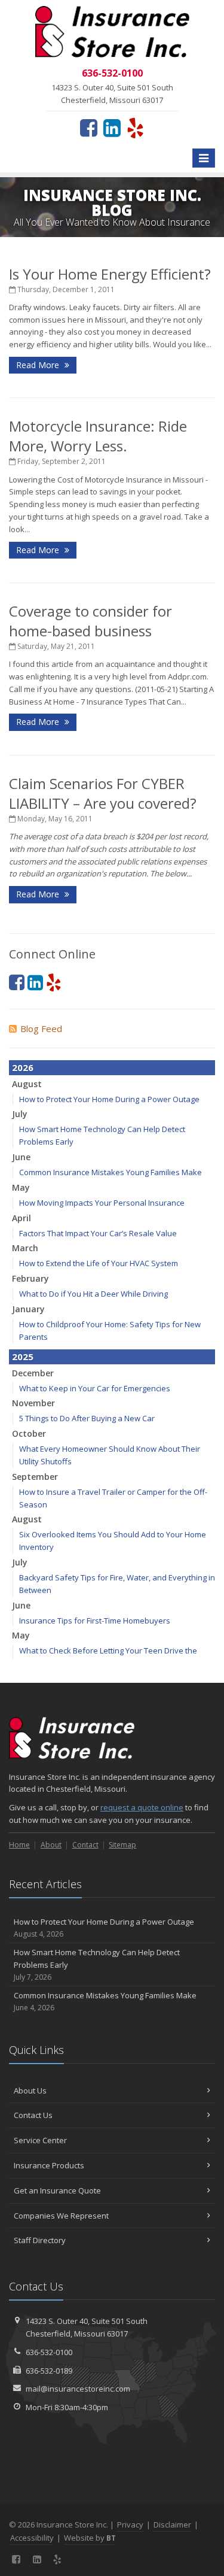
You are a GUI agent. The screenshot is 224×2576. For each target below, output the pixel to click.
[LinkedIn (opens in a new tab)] (112, 128)
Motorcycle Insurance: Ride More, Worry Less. (98, 436)
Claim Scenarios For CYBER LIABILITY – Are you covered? (103, 793)
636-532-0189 (49, 2371)
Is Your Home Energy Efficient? (110, 274)
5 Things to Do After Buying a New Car (87, 1418)
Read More (39, 365)
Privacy (130, 2525)
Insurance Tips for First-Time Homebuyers (95, 1621)
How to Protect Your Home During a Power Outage (109, 1099)
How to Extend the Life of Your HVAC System (99, 1263)
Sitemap (122, 1845)
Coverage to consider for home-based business (90, 621)
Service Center (40, 2140)
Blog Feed (41, 1028)
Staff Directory (40, 2240)
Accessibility (32, 2538)
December (33, 1373)
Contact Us (33, 2115)
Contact (85, 1845)
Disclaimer (172, 2525)
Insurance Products (49, 2165)
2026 (23, 1067)
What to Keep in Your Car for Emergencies (95, 1388)
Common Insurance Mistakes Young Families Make (111, 1172)
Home (19, 1845)
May (21, 1187)
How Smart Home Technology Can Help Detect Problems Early (97, 1964)
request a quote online (142, 1807)
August (27, 1084)
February (30, 1278)
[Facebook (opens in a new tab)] (89, 128)
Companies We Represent (61, 2216)
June (21, 1157)
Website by (90, 2538)
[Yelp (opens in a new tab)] (135, 128)
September (35, 1477)
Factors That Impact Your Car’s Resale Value (98, 1233)
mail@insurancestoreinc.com (78, 2389)
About (51, 1845)
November (33, 1403)
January (28, 1309)
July (20, 1114)
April (22, 1218)
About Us (30, 2090)
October (29, 1433)
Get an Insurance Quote (57, 2190)
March (25, 1248)
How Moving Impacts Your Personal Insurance (102, 1203)
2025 (23, 1357)
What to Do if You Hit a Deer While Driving (93, 1294)
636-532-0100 (49, 2352)
